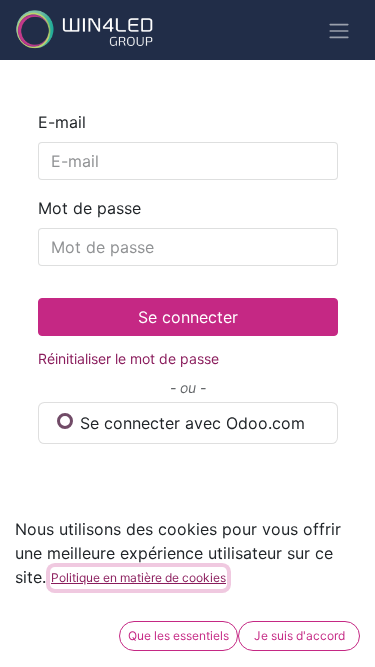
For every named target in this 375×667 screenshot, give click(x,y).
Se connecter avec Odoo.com (190, 423)
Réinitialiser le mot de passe (128, 358)
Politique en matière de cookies (138, 577)
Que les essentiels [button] (178, 635)
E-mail (62, 122)
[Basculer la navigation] (339, 30)
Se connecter (188, 317)
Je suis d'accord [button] (299, 635)
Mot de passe (89, 208)
